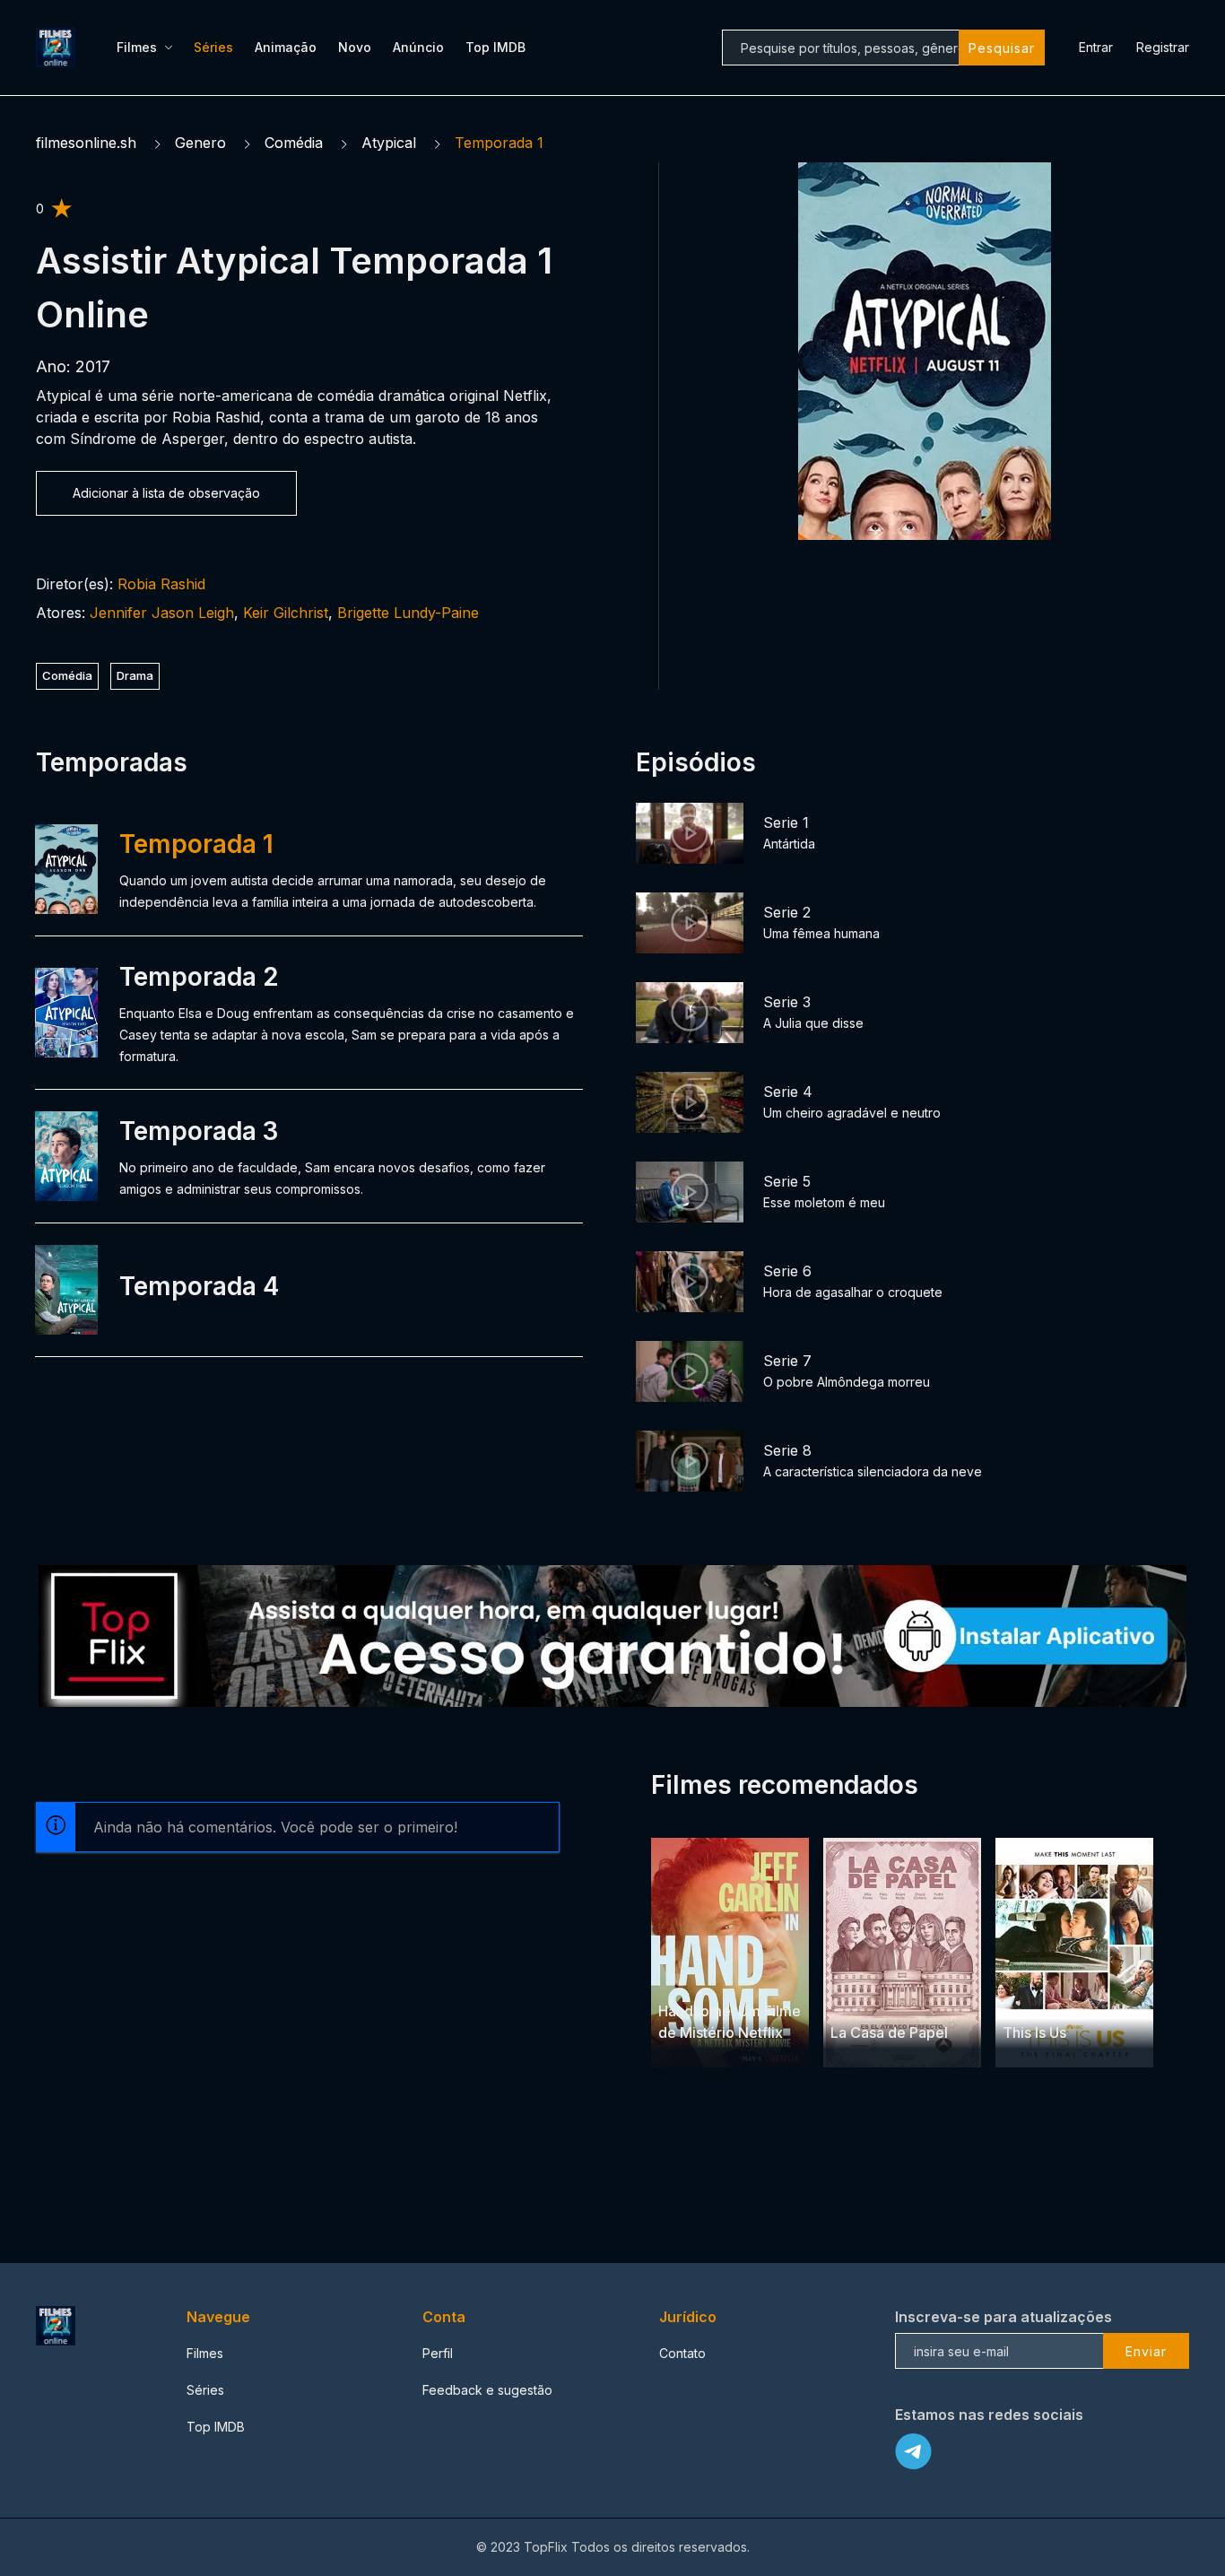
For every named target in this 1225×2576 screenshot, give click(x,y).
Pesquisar (1002, 48)
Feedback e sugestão (487, 2390)
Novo (355, 47)
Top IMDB (495, 47)
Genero (200, 143)
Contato (682, 2353)
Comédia (294, 143)
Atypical (389, 143)
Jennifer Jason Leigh (162, 613)
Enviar (1146, 2351)
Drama (135, 675)
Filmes (137, 47)
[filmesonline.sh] (58, 48)
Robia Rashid (161, 584)
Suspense (907, 1998)
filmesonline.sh (86, 143)
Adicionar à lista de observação (166, 493)
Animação (286, 47)
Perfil (438, 2353)
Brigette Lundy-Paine (408, 613)
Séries (213, 47)
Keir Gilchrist (286, 613)
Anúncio (418, 47)
